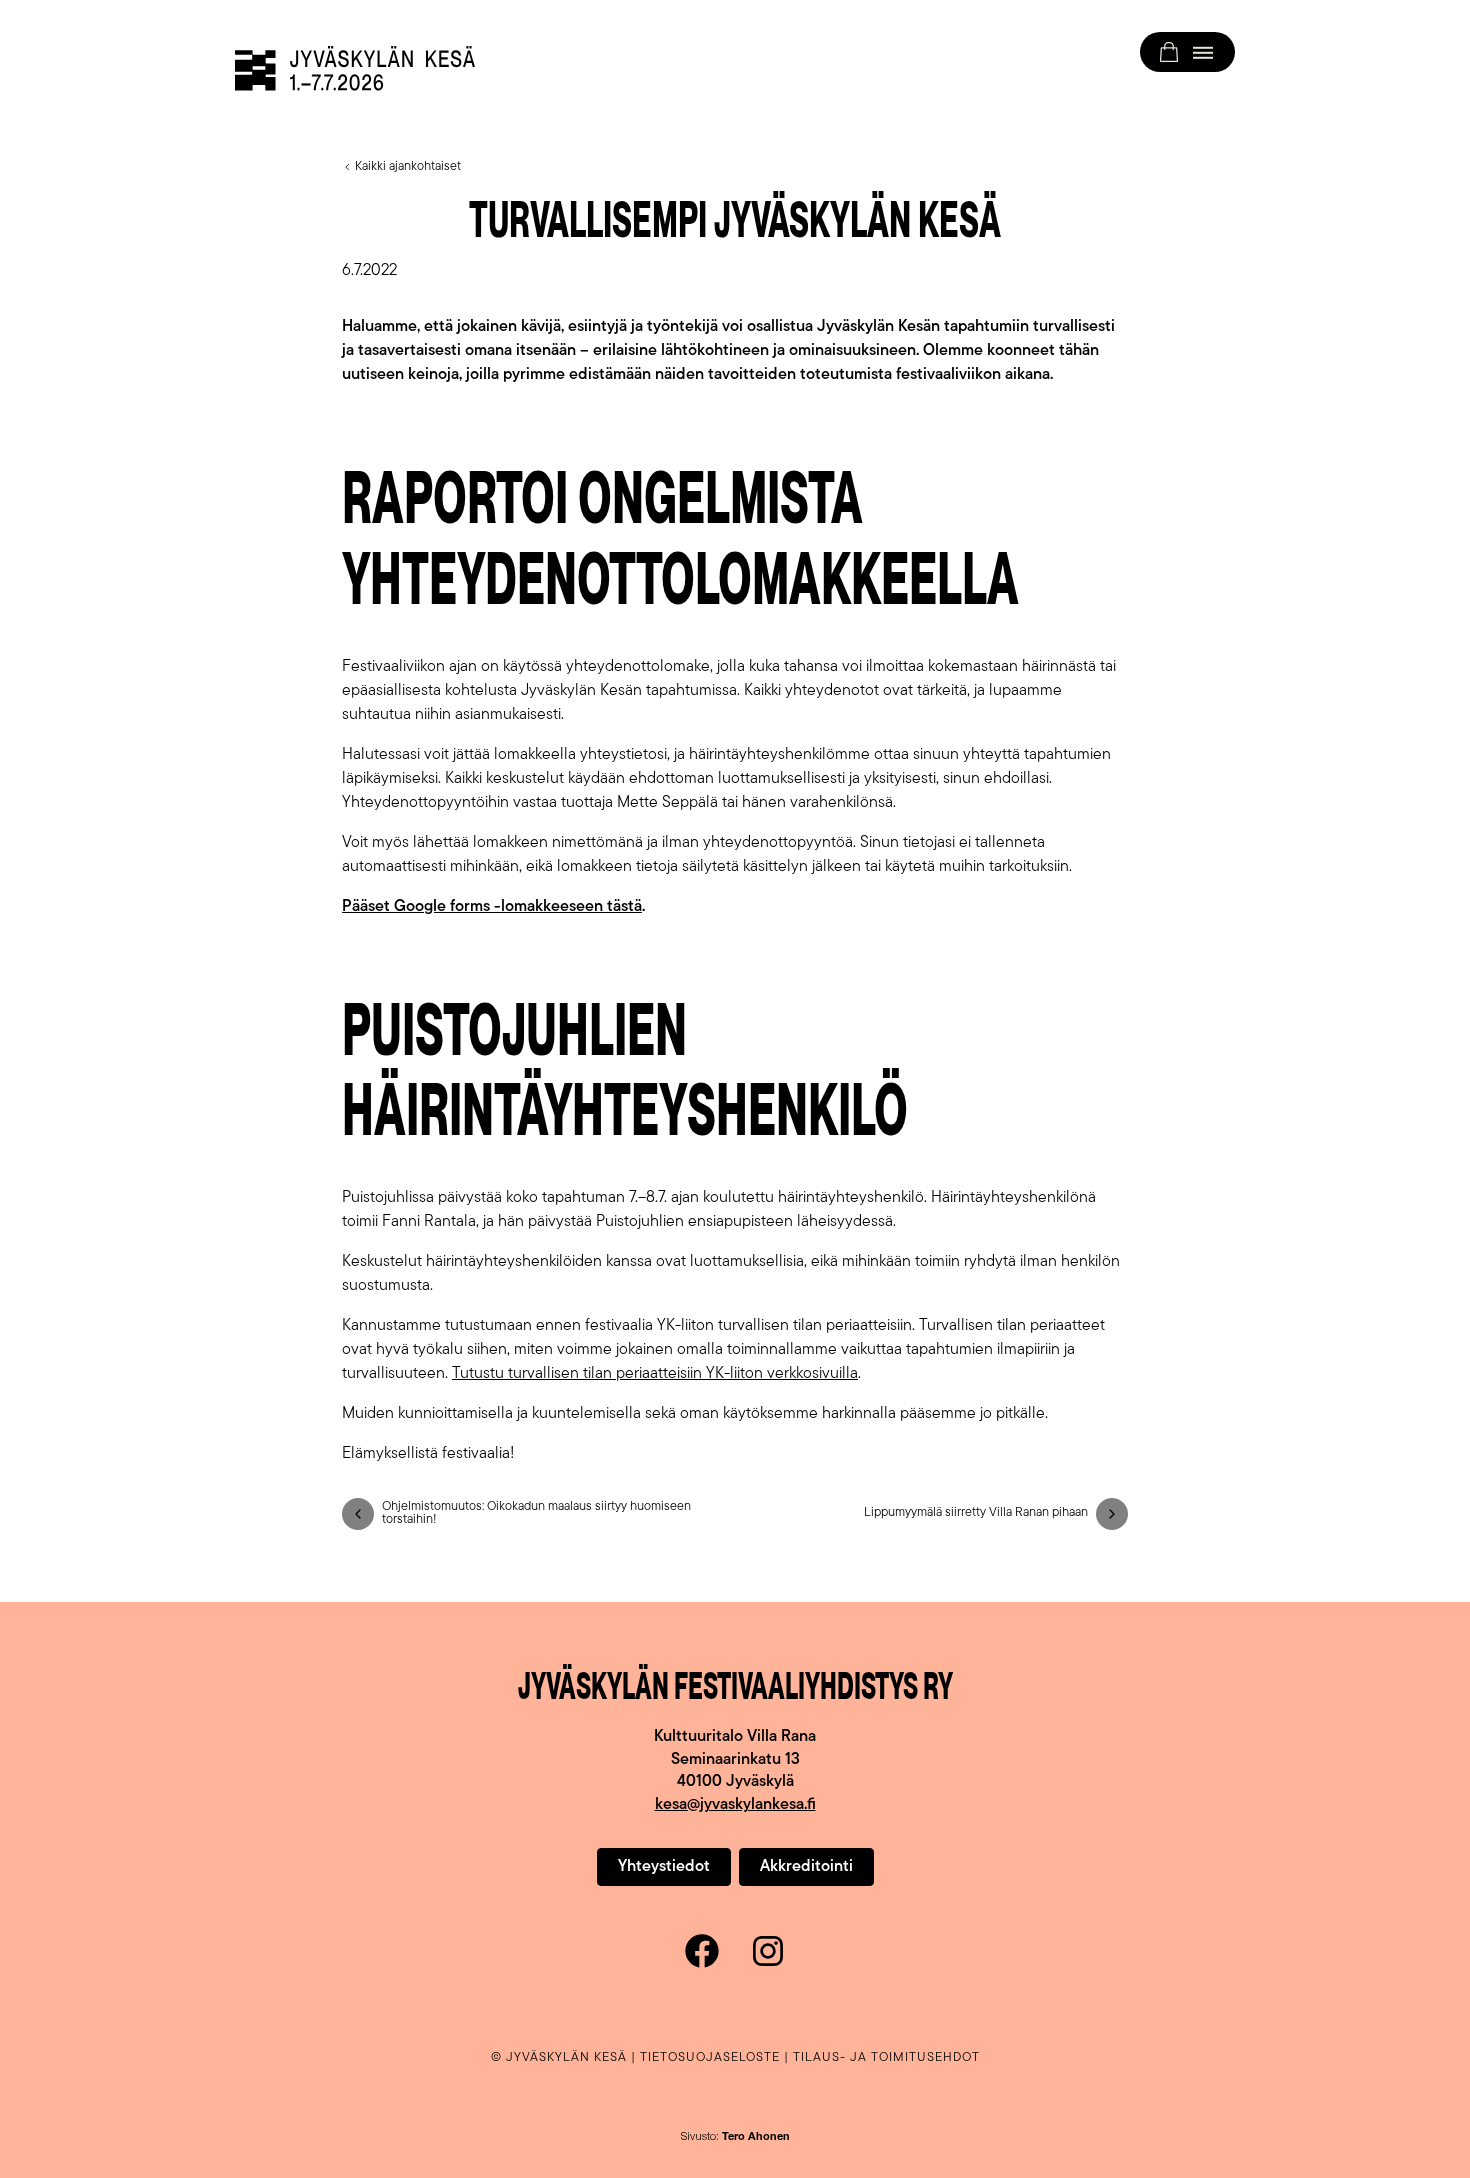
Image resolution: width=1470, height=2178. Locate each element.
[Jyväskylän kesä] (355, 68)
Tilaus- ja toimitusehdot (886, 2057)
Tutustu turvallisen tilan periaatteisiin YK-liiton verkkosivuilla (655, 1374)
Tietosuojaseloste (710, 2057)
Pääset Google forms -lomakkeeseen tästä (492, 907)
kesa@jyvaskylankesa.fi (735, 1805)
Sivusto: (735, 2137)
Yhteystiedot (664, 1867)
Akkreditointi (806, 1867)
